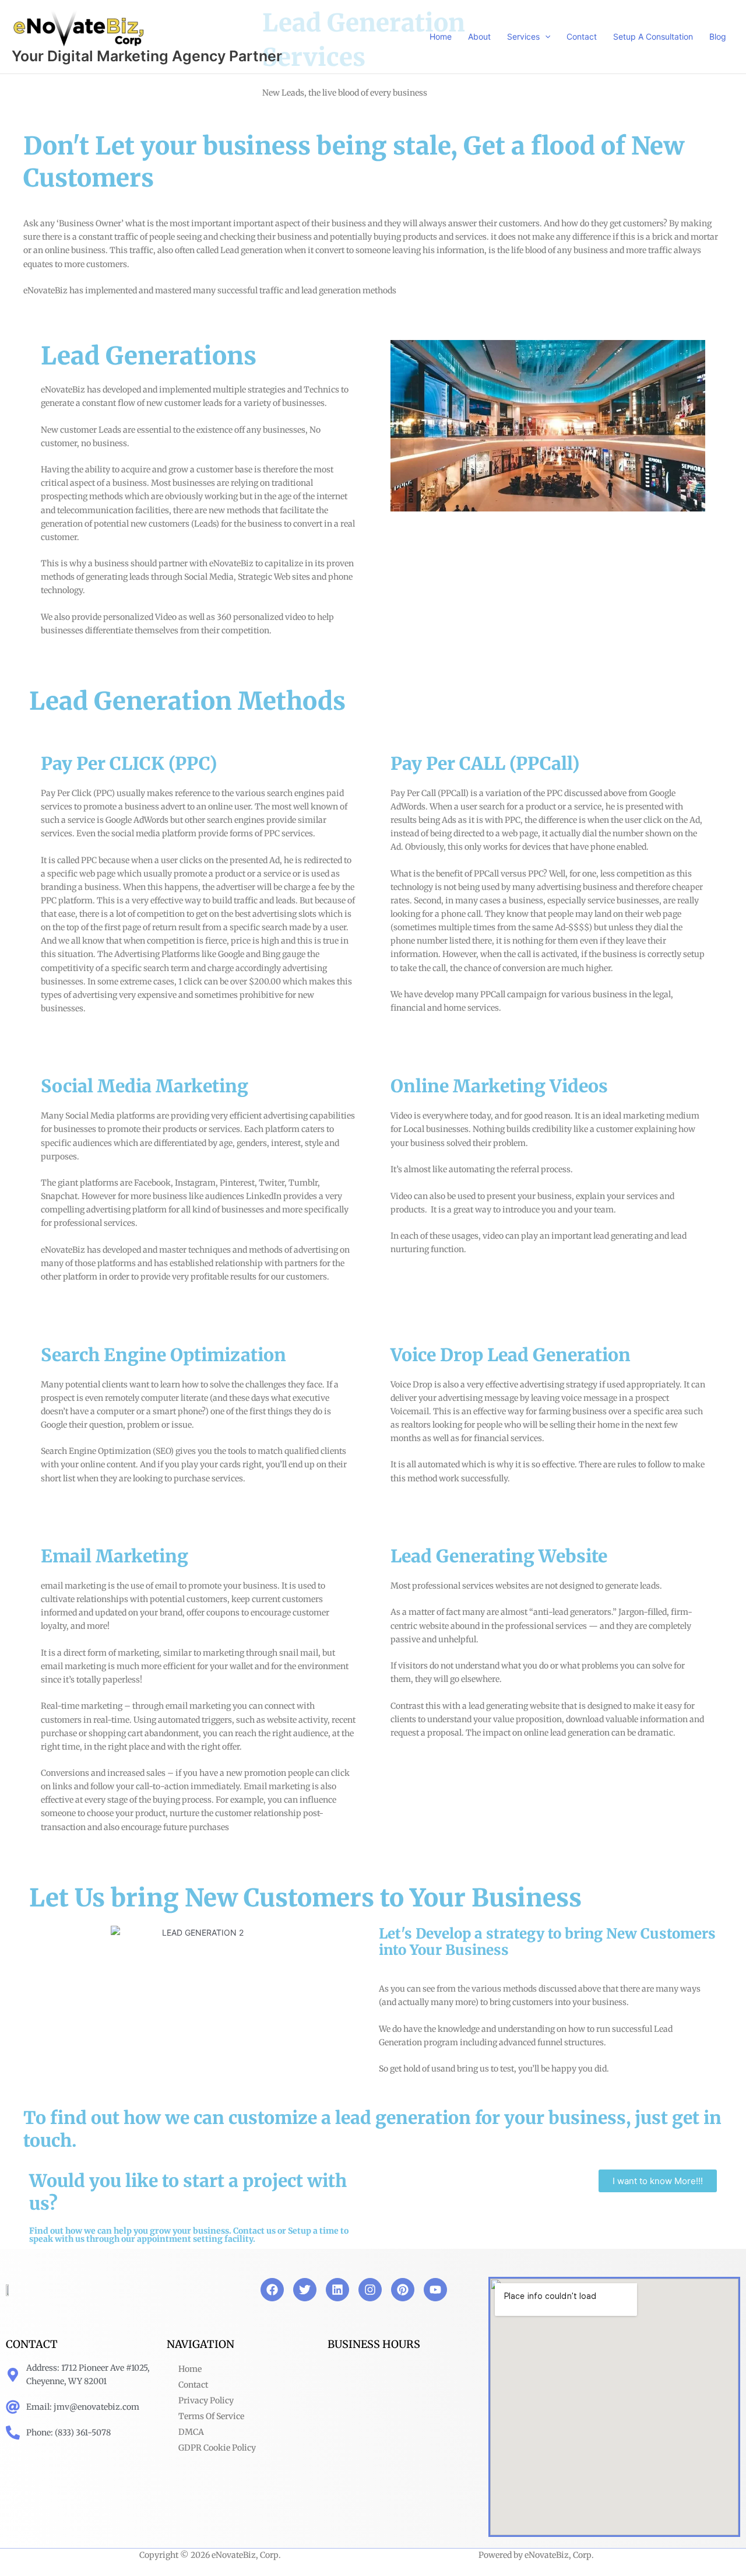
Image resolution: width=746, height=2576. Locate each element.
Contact (193, 2385)
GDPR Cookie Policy (217, 2448)
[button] (545, 36)
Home (190, 2369)
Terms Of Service (211, 2416)
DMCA (191, 2432)
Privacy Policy (206, 2400)
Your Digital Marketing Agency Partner (147, 56)
